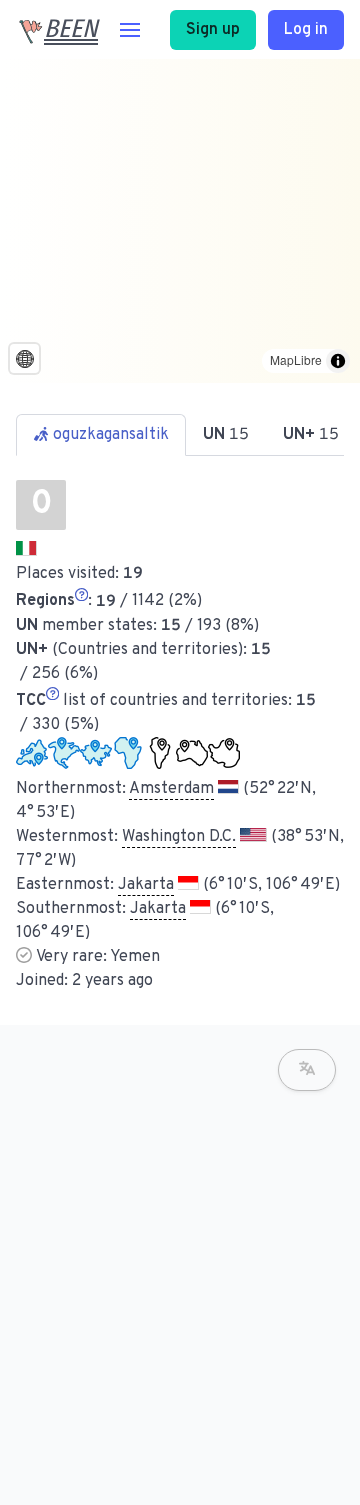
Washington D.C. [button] (179, 837)
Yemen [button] (135, 957)
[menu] (130, 30)
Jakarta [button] (146, 885)
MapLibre (296, 359)
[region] (180, 221)
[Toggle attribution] (338, 361)
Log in (306, 30)
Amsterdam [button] (171, 789)
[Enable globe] (24, 358)
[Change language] (307, 1070)
